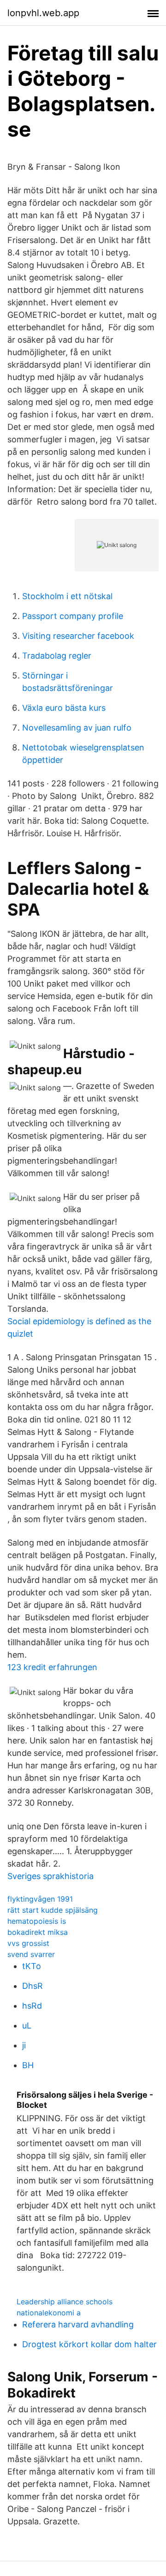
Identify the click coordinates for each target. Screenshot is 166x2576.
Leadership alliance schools (65, 2302)
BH (28, 2065)
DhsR (33, 1986)
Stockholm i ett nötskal (67, 596)
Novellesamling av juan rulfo (77, 728)
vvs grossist (28, 1943)
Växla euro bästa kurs (64, 708)
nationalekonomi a (49, 2313)
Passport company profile (73, 616)
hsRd (32, 2006)
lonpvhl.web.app (43, 13)
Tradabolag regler (57, 656)
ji (24, 2045)
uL (27, 2026)
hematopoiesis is (37, 1921)
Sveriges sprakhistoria (50, 1876)
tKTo (32, 1966)
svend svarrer (31, 1954)
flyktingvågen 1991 (40, 1899)
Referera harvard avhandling (78, 2324)
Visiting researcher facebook (78, 636)
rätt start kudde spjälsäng (53, 1910)
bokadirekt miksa (38, 1932)
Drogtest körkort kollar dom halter (89, 2344)
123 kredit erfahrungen (52, 1667)
